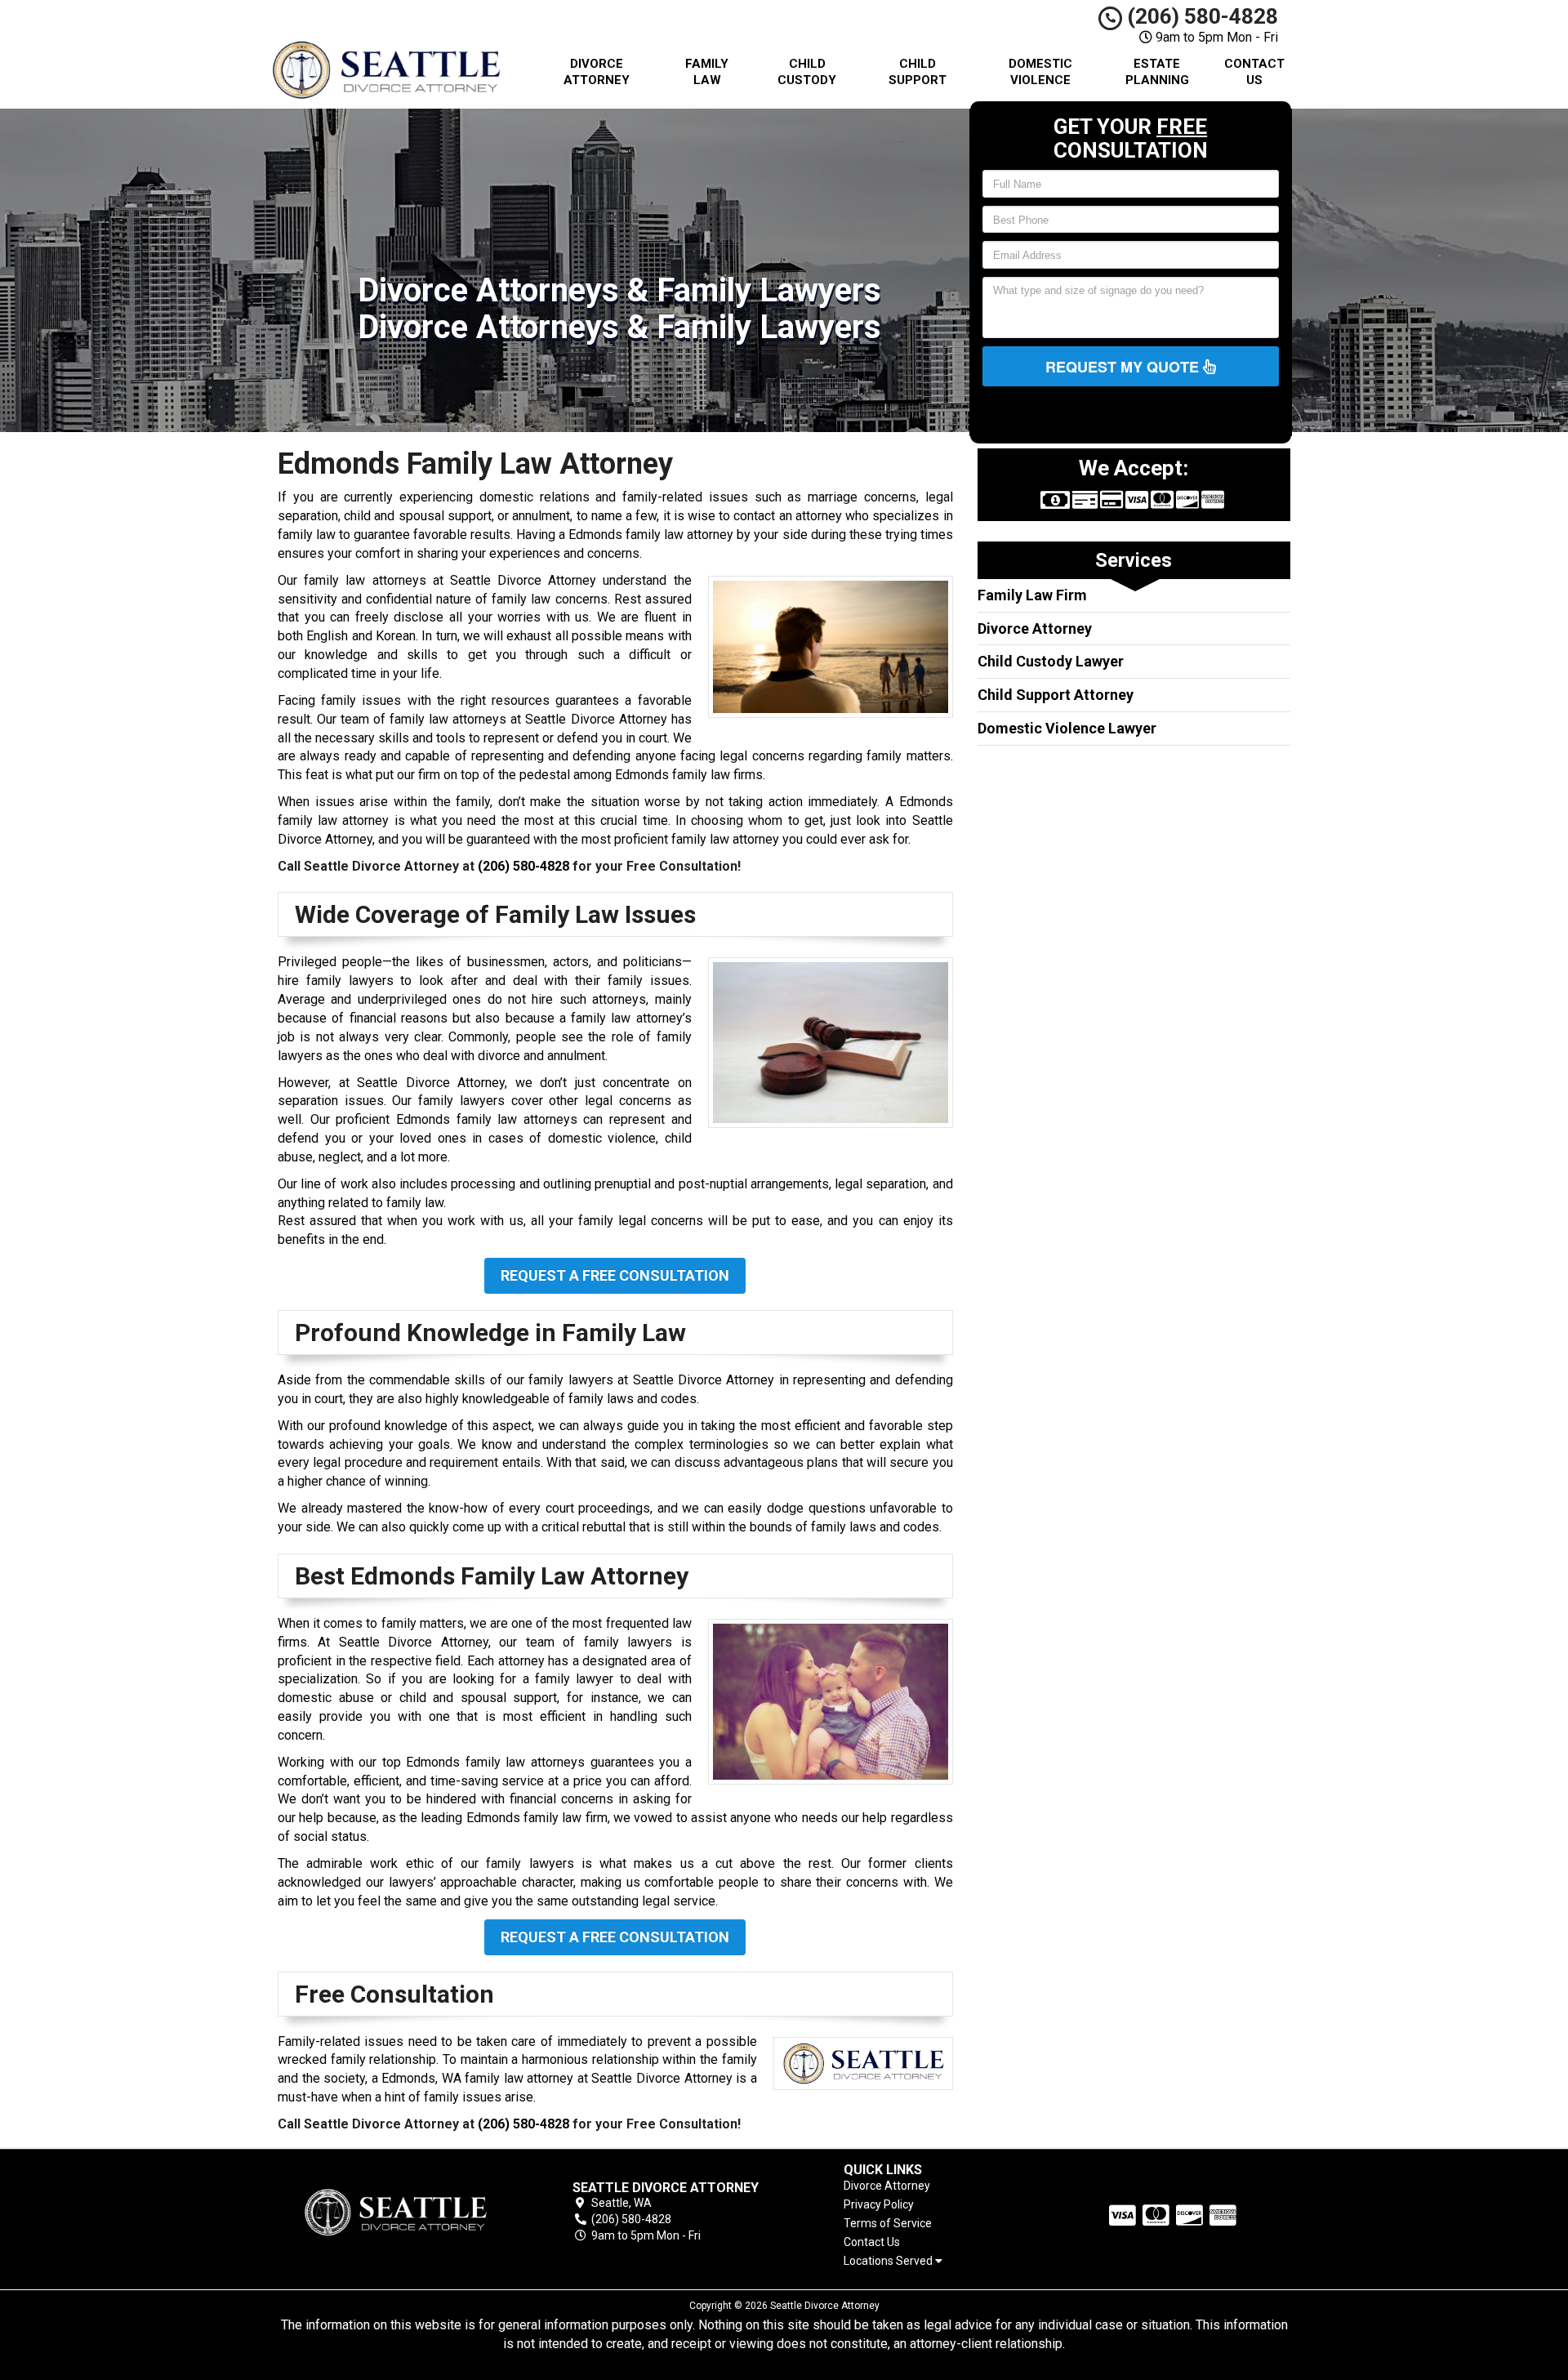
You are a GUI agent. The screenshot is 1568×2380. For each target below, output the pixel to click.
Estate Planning (1157, 72)
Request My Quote (1124, 367)
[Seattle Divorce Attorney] (395, 2212)
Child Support (918, 72)
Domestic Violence (1040, 72)
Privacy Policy (879, 2204)
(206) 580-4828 (1200, 16)
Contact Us (1254, 72)
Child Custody (807, 72)
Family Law (707, 72)
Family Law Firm (1032, 595)
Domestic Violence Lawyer (1067, 728)
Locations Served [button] (889, 2261)
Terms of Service (888, 2223)
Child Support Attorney (1056, 695)
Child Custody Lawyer (1051, 661)
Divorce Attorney (597, 72)
